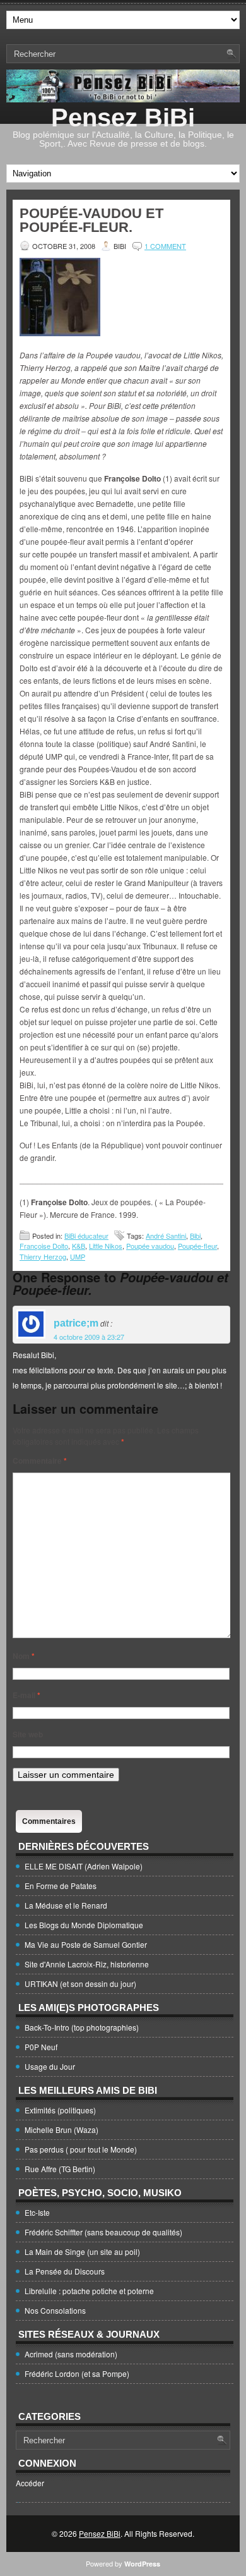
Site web (28, 1734)
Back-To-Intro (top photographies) (82, 2027)
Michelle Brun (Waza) (61, 2129)
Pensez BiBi (123, 118)
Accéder (30, 2483)
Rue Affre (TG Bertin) (60, 2169)
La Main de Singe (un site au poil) (82, 2251)
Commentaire (40, 1461)
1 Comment (165, 246)
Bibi (195, 1236)
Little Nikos (106, 1246)
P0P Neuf (41, 2047)
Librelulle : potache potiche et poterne (89, 2291)
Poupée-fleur (197, 1246)
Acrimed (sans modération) (71, 2354)
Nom (24, 1656)
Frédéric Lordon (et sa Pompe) (77, 2373)
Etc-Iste (37, 2212)
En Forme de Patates (61, 1886)
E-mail (26, 1695)
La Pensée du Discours (65, 2271)
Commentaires (49, 1821)
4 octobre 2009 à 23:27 (89, 1337)
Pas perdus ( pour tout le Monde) (81, 2149)
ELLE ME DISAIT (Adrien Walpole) (84, 1866)
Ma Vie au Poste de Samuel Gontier (86, 1944)
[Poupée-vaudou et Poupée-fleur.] (60, 333)
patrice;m (76, 1323)
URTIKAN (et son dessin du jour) (80, 1984)
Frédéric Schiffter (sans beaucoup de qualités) (103, 2232)
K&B (79, 1246)
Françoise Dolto (44, 1246)
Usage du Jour (50, 2066)
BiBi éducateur (86, 1236)
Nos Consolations (55, 2310)
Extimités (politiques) (60, 2110)
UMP (78, 1256)
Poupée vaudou (150, 1246)
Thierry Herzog (43, 1256)
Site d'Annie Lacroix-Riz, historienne (87, 1964)
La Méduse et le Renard (66, 1905)
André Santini (166, 1236)
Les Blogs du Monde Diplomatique (84, 1925)
